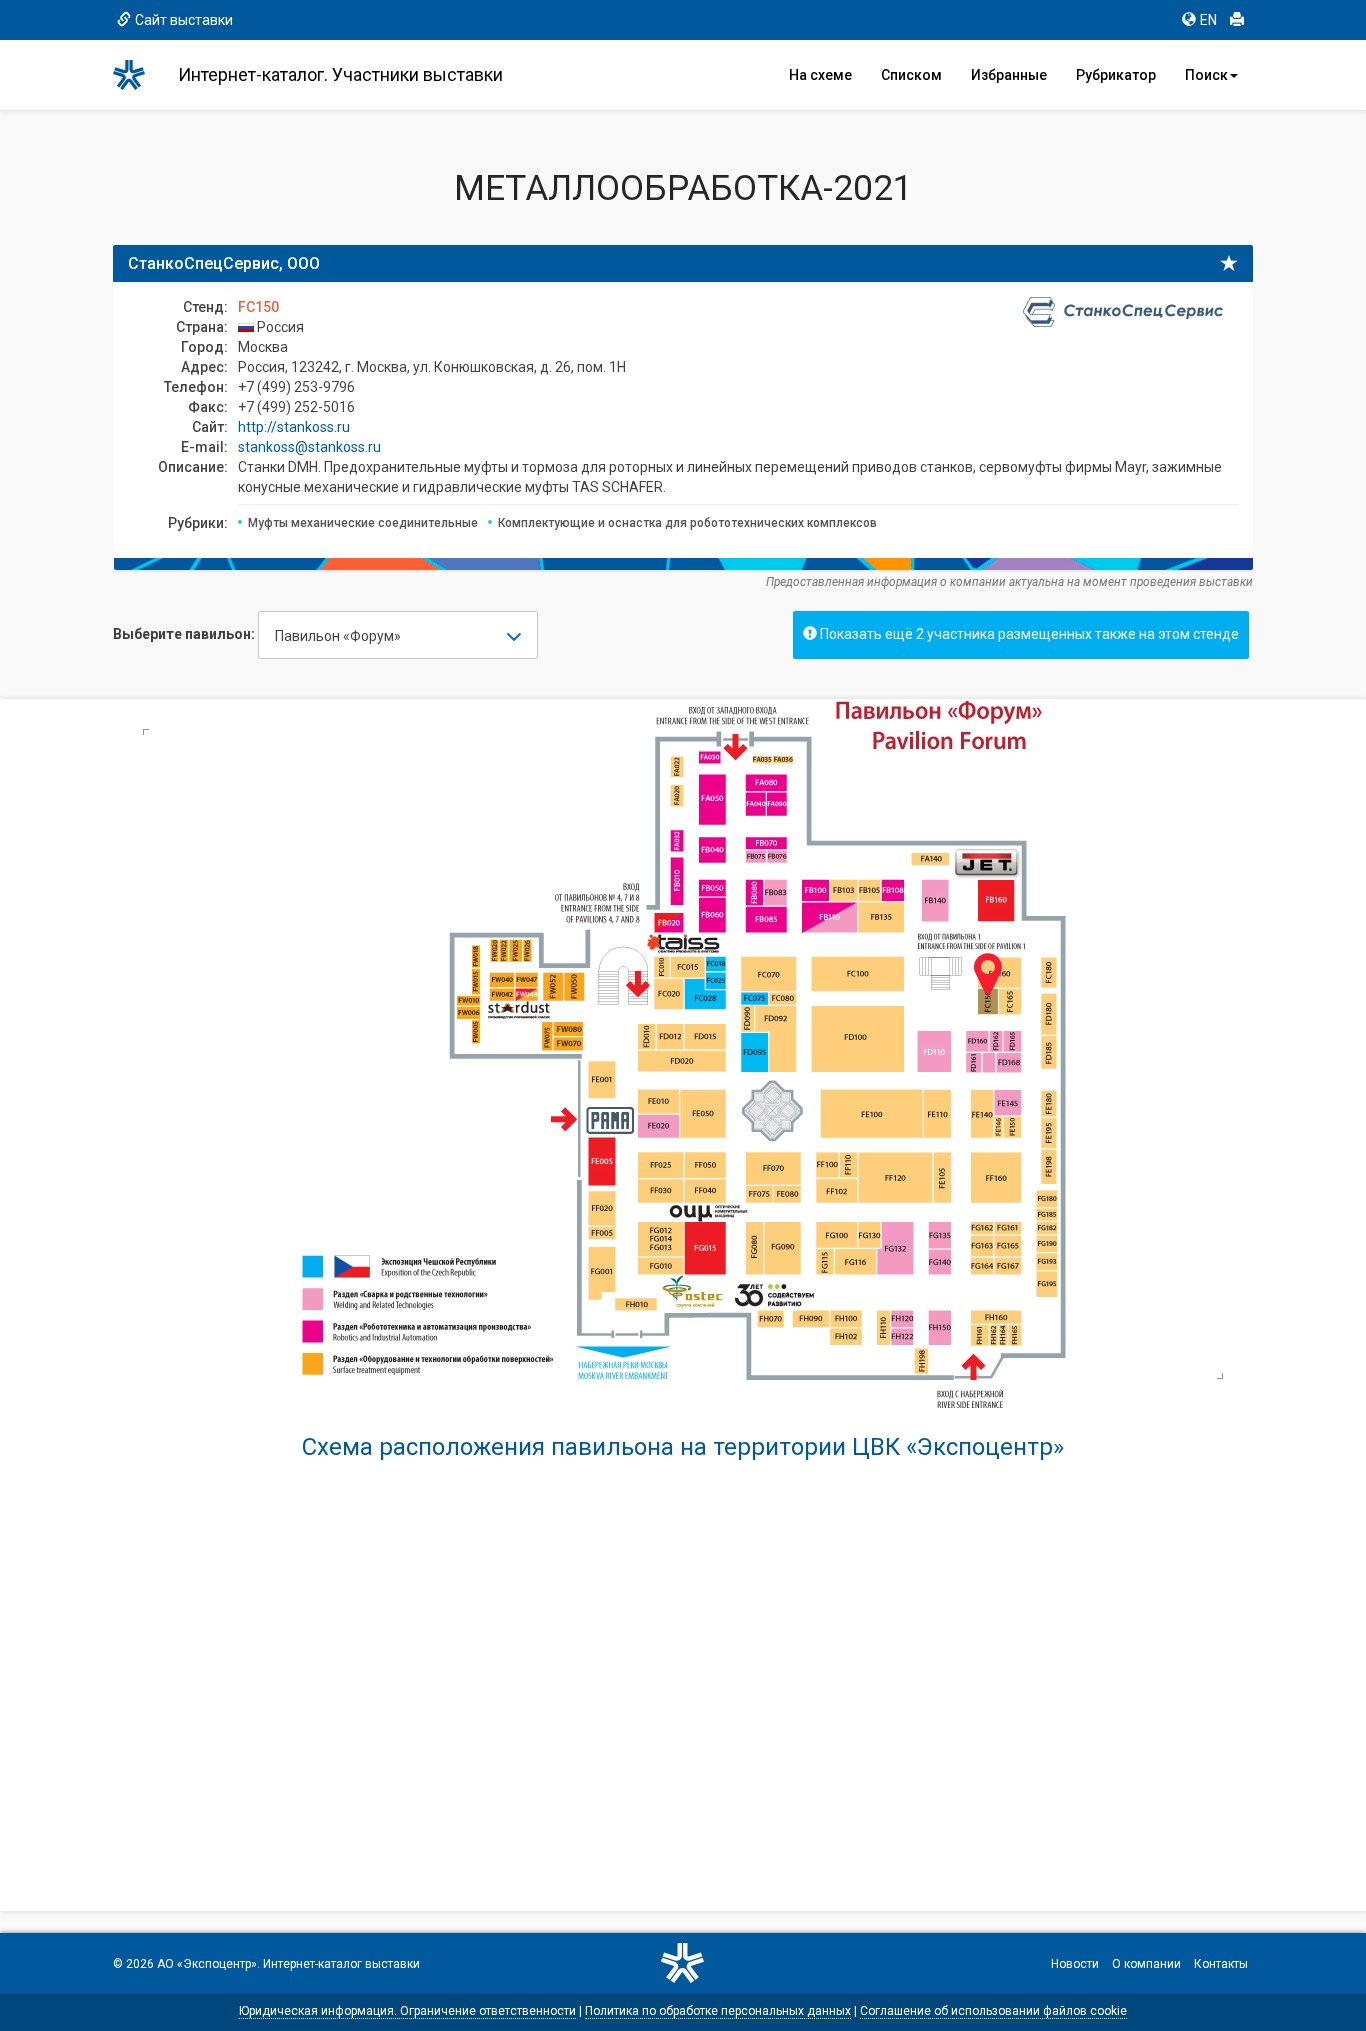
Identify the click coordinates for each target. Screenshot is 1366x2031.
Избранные (1009, 75)
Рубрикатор (1116, 75)
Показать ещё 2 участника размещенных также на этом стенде (1028, 634)
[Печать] (1237, 20)
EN (1208, 20)
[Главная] (138, 75)
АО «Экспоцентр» (207, 1964)
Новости (1075, 1964)
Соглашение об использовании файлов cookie (993, 2011)
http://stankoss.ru (294, 427)
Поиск (1206, 75)
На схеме (820, 75)
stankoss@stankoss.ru (309, 447)
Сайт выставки (184, 20)
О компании (1146, 1964)
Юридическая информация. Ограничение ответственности (407, 2011)
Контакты (1221, 1964)
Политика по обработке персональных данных (718, 2011)
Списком (911, 75)
